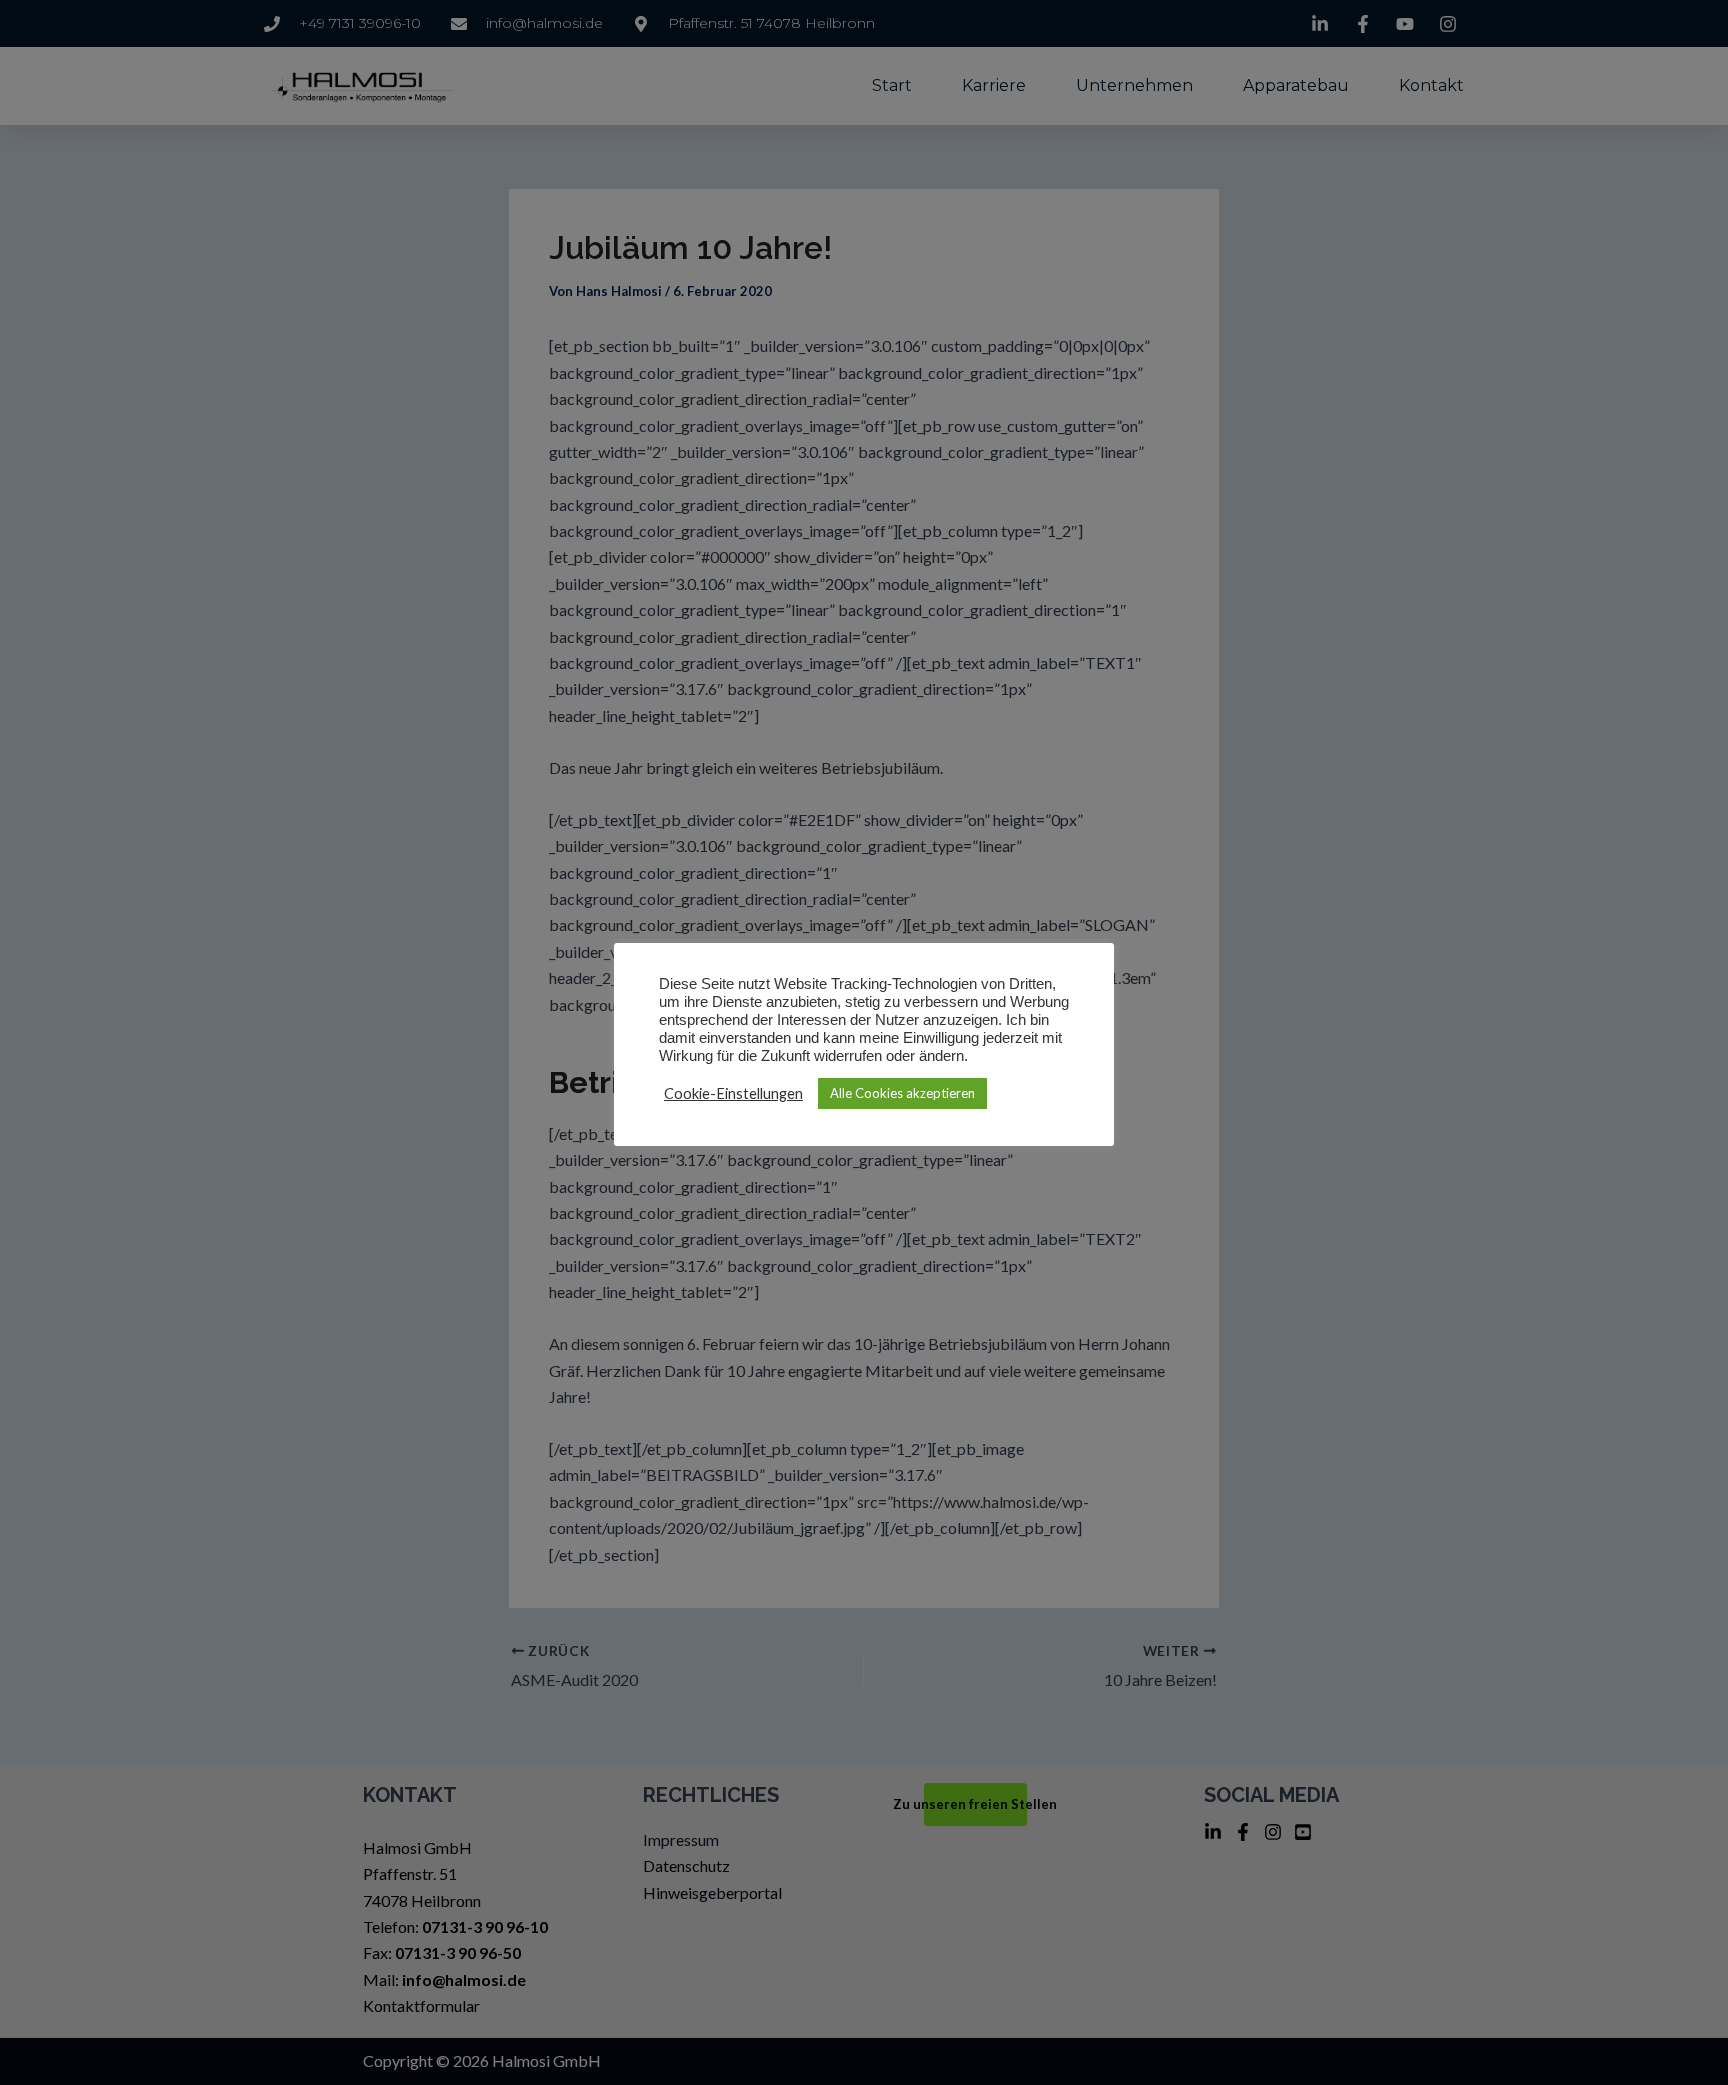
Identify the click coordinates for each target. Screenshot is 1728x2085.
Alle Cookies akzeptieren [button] (902, 1093)
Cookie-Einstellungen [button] (733, 1093)
